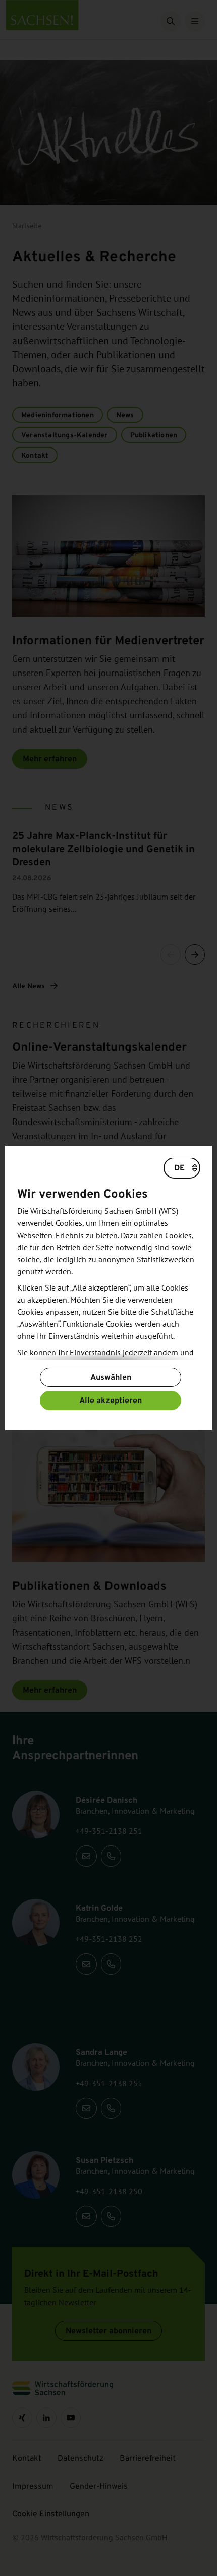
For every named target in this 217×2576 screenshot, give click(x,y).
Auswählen (111, 1377)
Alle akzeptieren (111, 1400)
